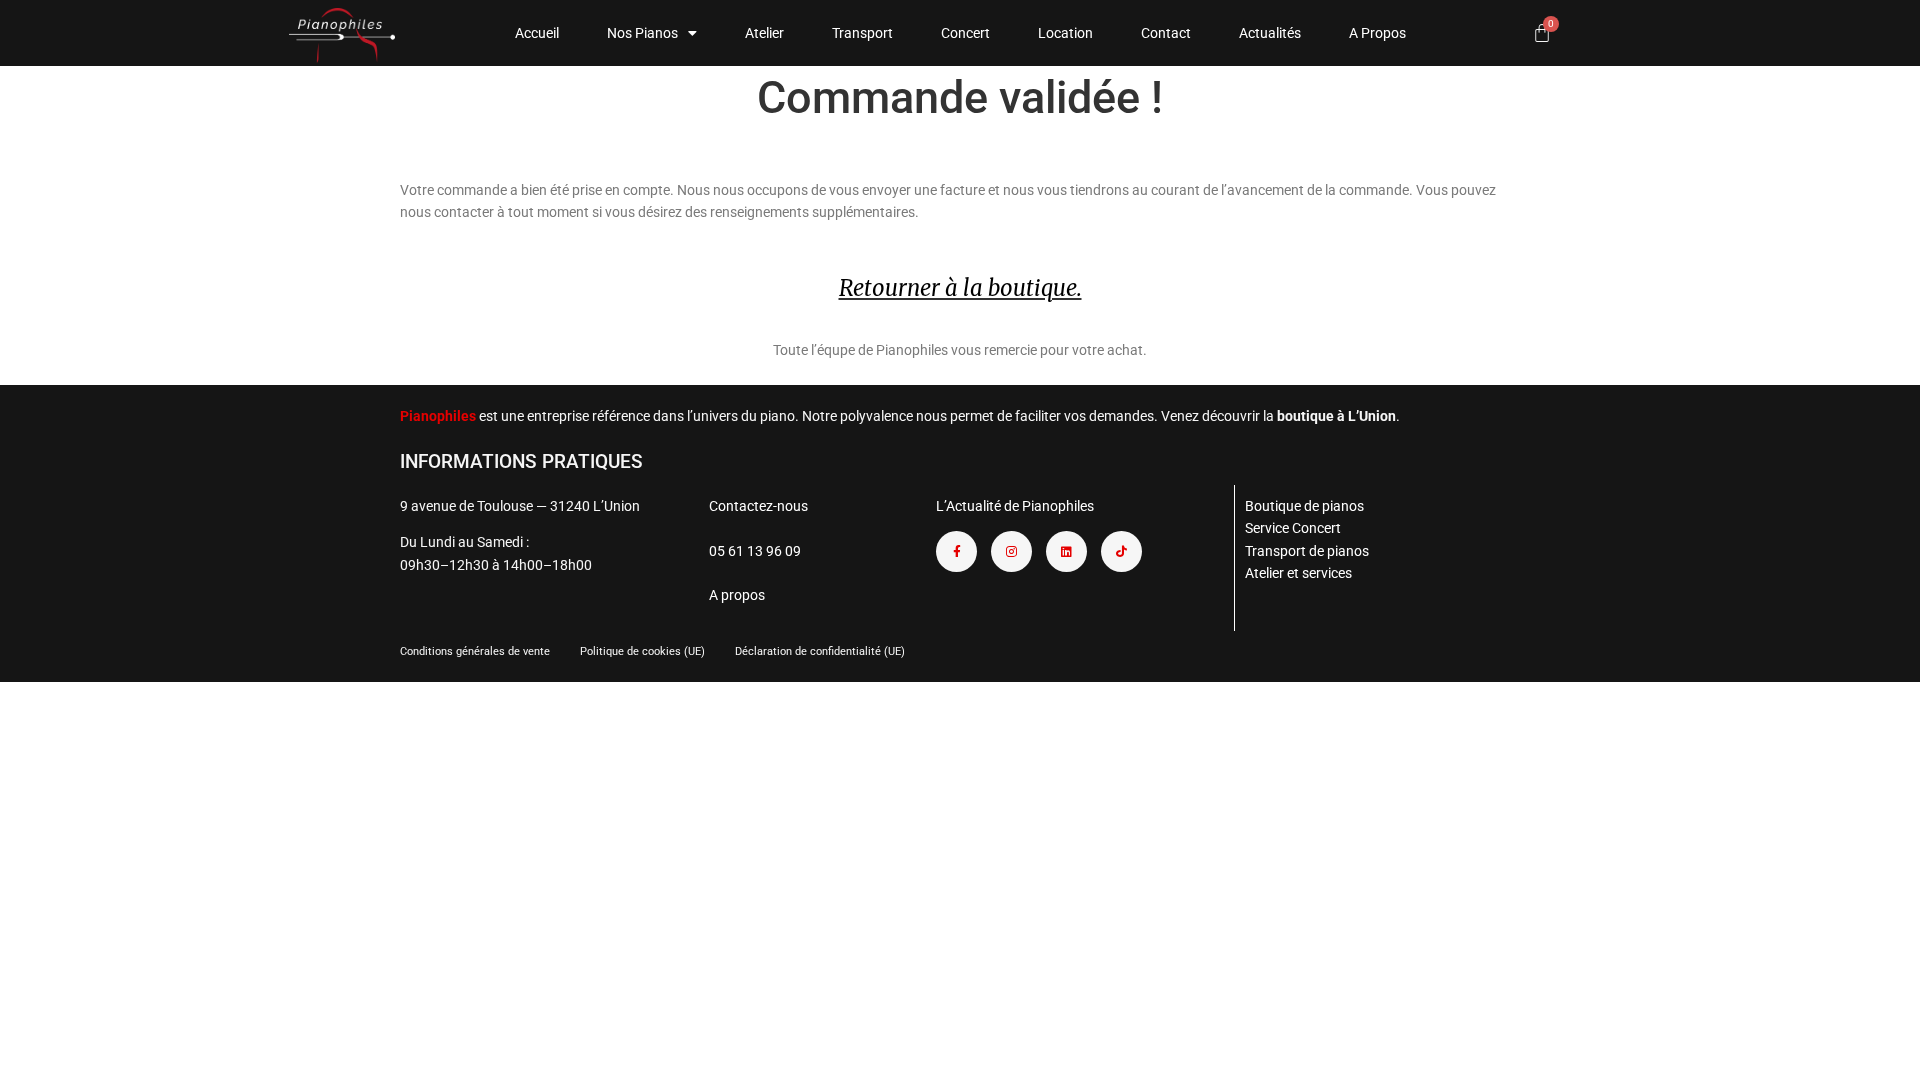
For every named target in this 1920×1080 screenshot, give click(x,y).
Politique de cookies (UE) (642, 651)
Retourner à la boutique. (960, 288)
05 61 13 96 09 (755, 551)
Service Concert (1293, 528)
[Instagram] (1011, 551)
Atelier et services (1298, 573)
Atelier (764, 33)
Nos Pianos (642, 33)
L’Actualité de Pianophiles (1015, 506)
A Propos (1377, 33)
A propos (737, 595)
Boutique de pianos (1304, 506)
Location (1065, 33)
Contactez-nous (758, 506)
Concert (965, 33)
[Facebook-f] (956, 551)
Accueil (537, 33)
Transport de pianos (1307, 551)
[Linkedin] (1066, 551)
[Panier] (1542, 33)
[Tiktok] (1121, 551)
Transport (862, 33)
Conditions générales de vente (475, 651)
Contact (1166, 33)
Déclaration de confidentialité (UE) (820, 651)
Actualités (1270, 33)
